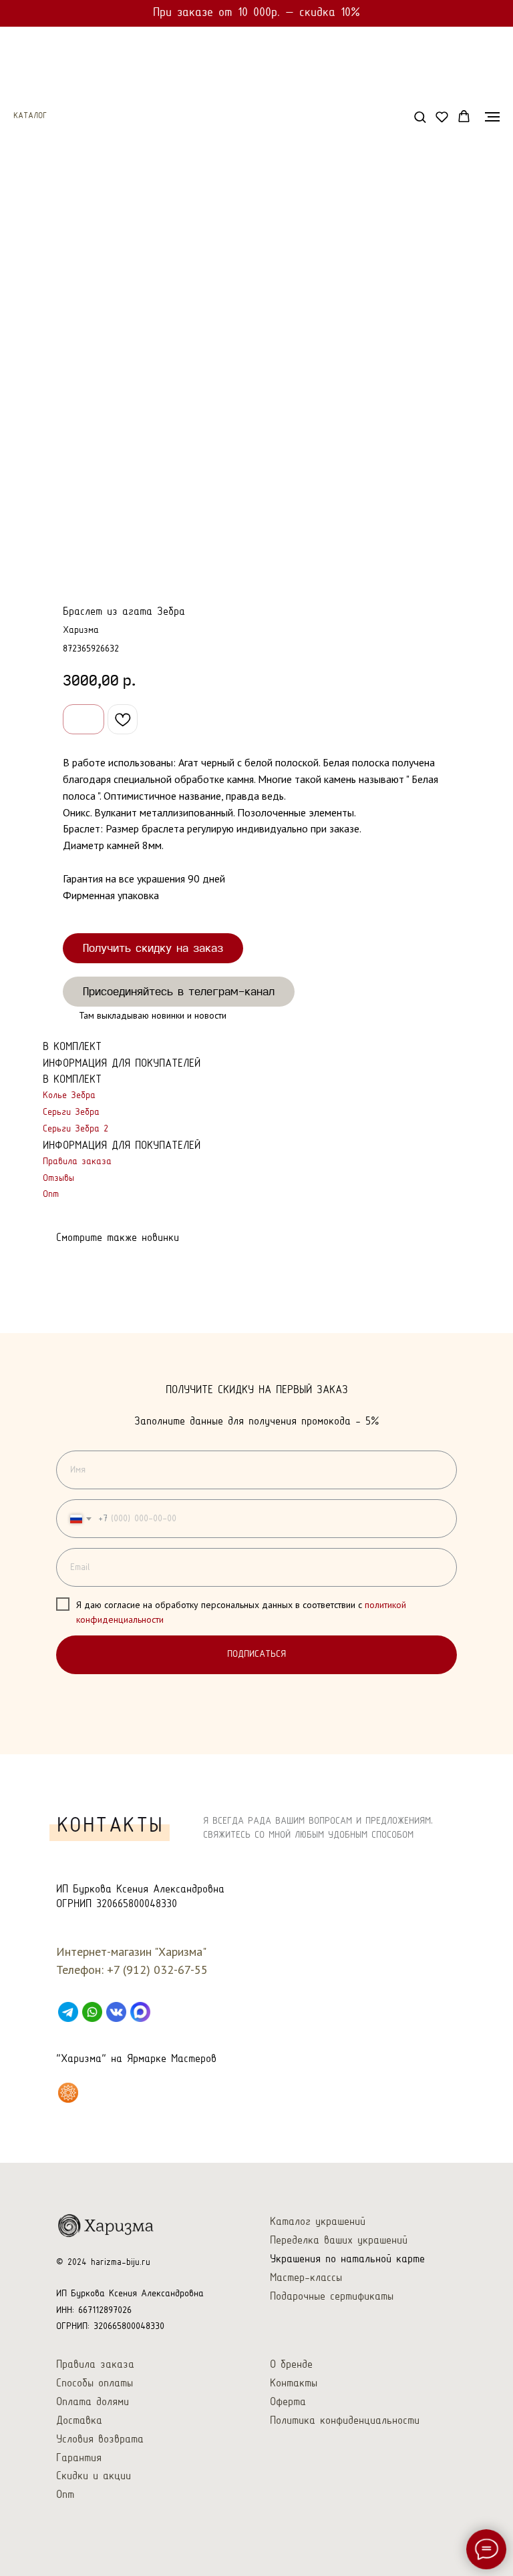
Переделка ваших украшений (339, 2241)
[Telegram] (68, 2012)
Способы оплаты (95, 2383)
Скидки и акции (94, 2476)
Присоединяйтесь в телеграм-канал (179, 991)
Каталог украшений (318, 2222)
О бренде (291, 2365)
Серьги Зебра (71, 1112)
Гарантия (79, 2458)
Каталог (30, 116)
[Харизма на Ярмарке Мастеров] (68, 2093)
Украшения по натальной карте (347, 2259)
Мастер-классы (306, 2278)
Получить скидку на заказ (153, 948)
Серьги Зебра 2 (75, 1129)
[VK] (116, 2012)
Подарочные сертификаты (332, 2297)
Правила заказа (77, 1162)
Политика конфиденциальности (345, 2421)
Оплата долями (93, 2402)
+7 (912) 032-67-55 (157, 1970)
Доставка (79, 2421)
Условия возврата (100, 2439)
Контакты (294, 2383)
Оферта (288, 2402)
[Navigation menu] (492, 117)
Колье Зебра (69, 1096)
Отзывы (58, 1179)
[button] (420, 116)
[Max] (140, 2012)
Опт (51, 1195)
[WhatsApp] (92, 2012)
